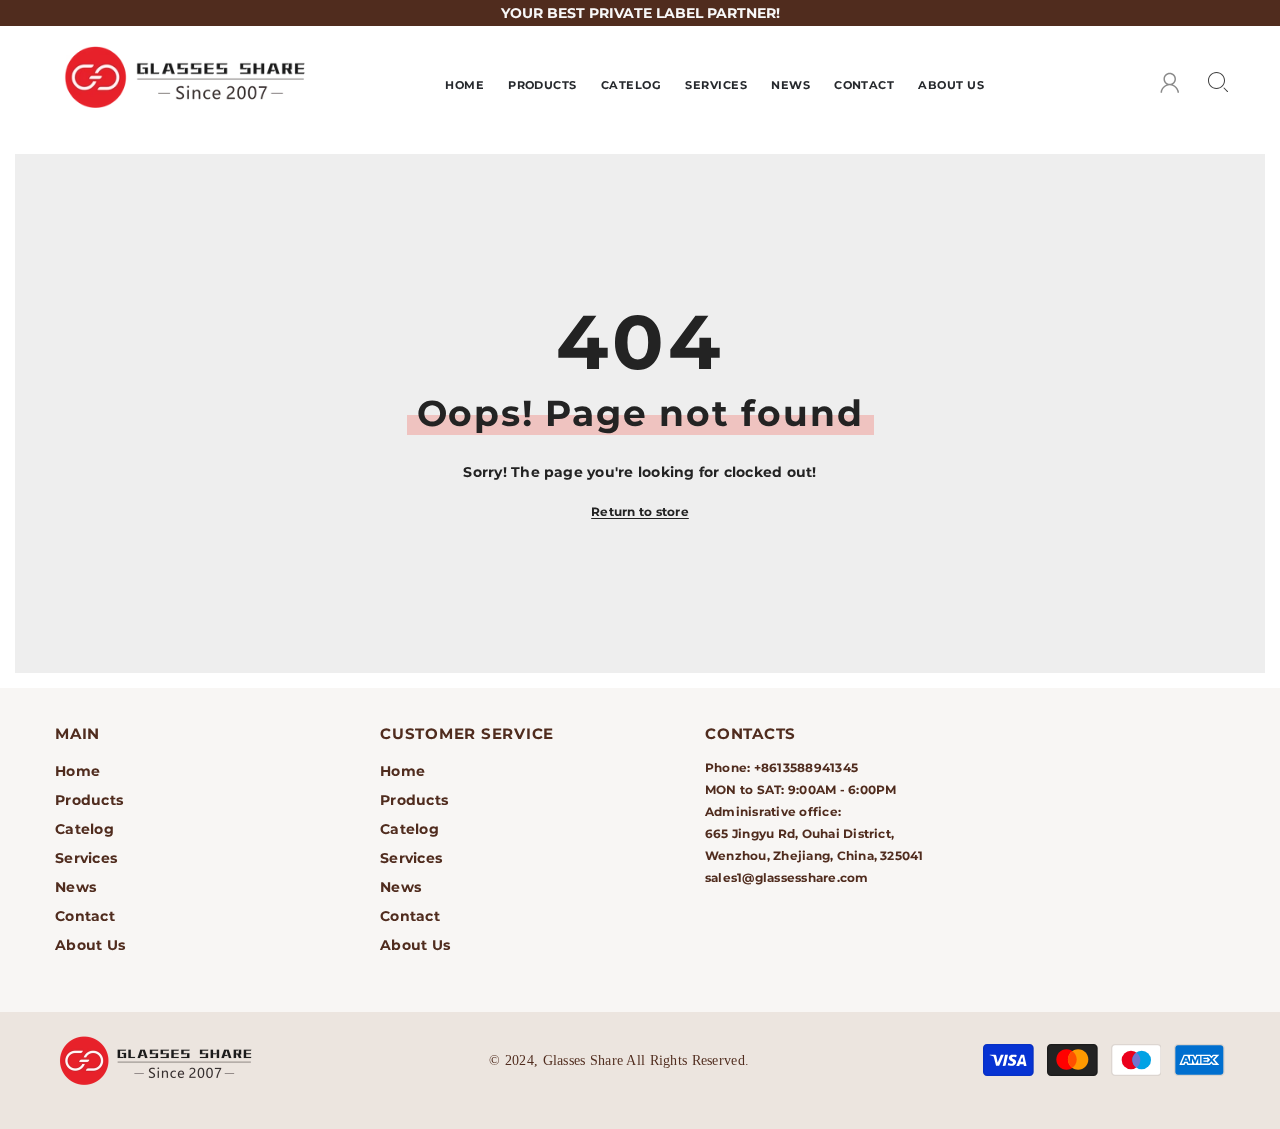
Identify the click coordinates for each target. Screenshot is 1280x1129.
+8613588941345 (806, 767)
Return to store (640, 511)
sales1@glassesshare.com (787, 877)
